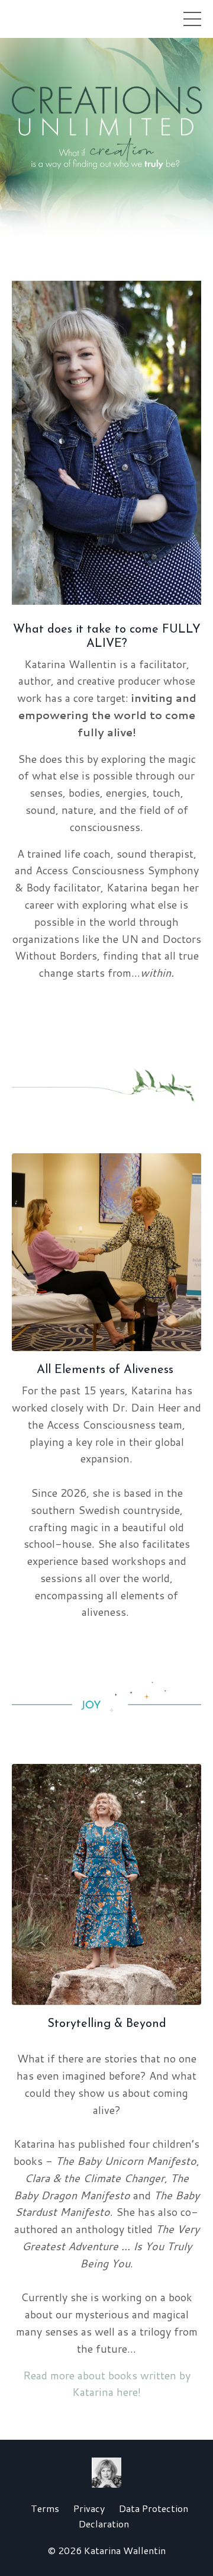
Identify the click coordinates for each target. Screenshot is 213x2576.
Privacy (89, 2508)
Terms (45, 2508)
